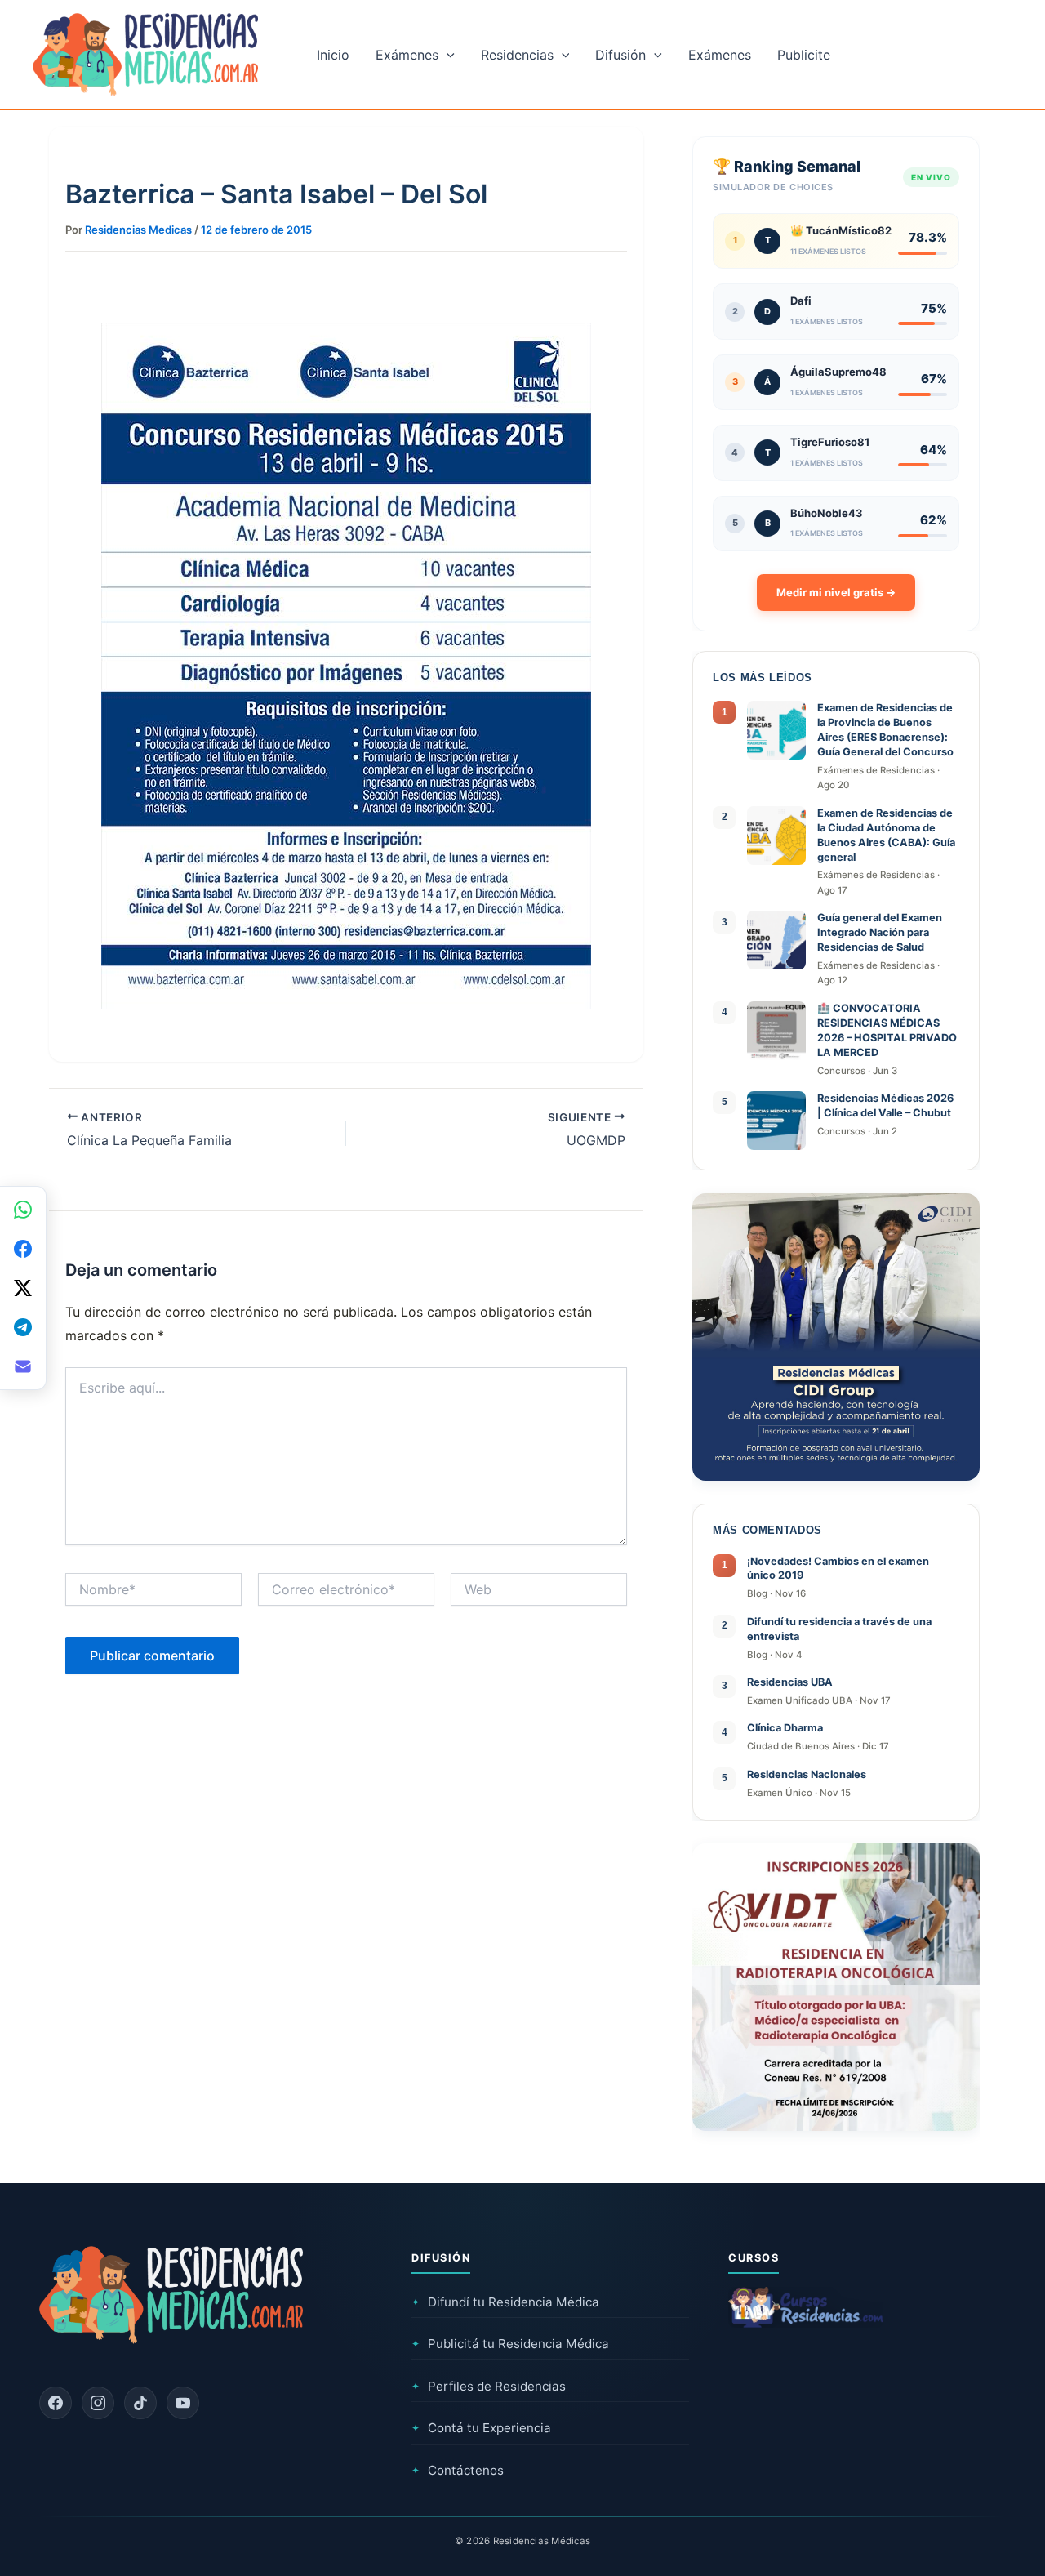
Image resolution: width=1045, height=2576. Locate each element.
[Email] (23, 1366)
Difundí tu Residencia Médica (505, 2302)
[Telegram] (23, 1327)
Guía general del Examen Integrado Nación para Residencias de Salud (880, 932)
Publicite (804, 55)
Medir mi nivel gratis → (836, 592)
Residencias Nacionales (807, 1774)
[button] (447, 55)
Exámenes (407, 55)
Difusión (620, 55)
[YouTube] (183, 2403)
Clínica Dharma (785, 1728)
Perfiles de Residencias (489, 2386)
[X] (23, 1288)
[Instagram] (98, 2403)
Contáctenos (458, 2470)
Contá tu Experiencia (481, 2428)
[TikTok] (140, 2403)
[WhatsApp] (23, 1210)
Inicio (333, 55)
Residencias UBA (790, 1682)
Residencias (517, 55)
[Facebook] (56, 2403)
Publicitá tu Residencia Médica (510, 2344)
